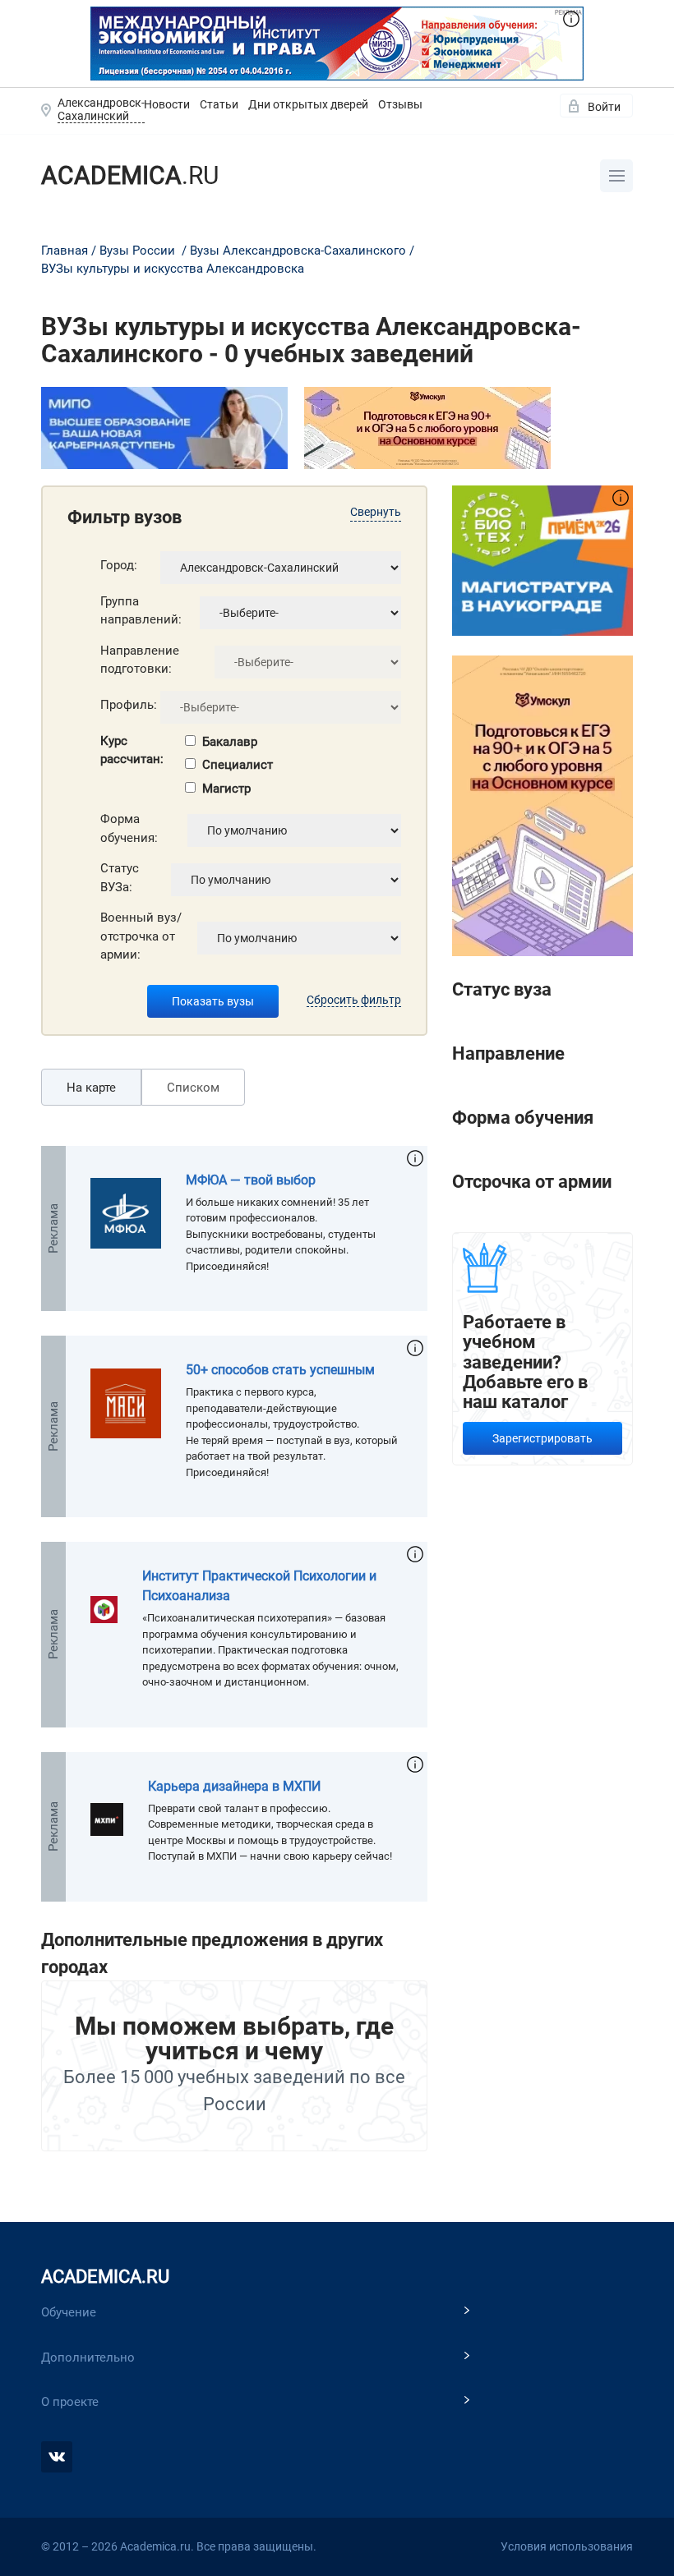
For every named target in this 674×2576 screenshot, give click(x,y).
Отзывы (400, 104)
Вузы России (137, 251)
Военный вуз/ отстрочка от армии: (141, 936)
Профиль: (129, 705)
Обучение (69, 2312)
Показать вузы (213, 1001)
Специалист (238, 765)
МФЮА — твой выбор (251, 1180)
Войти (604, 107)
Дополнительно (88, 2357)
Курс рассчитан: (132, 750)
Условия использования (567, 2546)
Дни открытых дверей (308, 104)
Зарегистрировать (542, 1438)
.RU (130, 175)
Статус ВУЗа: (120, 878)
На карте (91, 1088)
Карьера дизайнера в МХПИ (234, 1786)
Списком (193, 1088)
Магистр (226, 789)
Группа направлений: (141, 611)
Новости (167, 104)
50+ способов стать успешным (280, 1370)
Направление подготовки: (140, 660)
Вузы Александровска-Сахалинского (298, 251)
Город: (119, 565)
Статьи (219, 104)
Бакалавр (230, 742)
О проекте (70, 2402)
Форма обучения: (129, 828)
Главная (65, 251)
